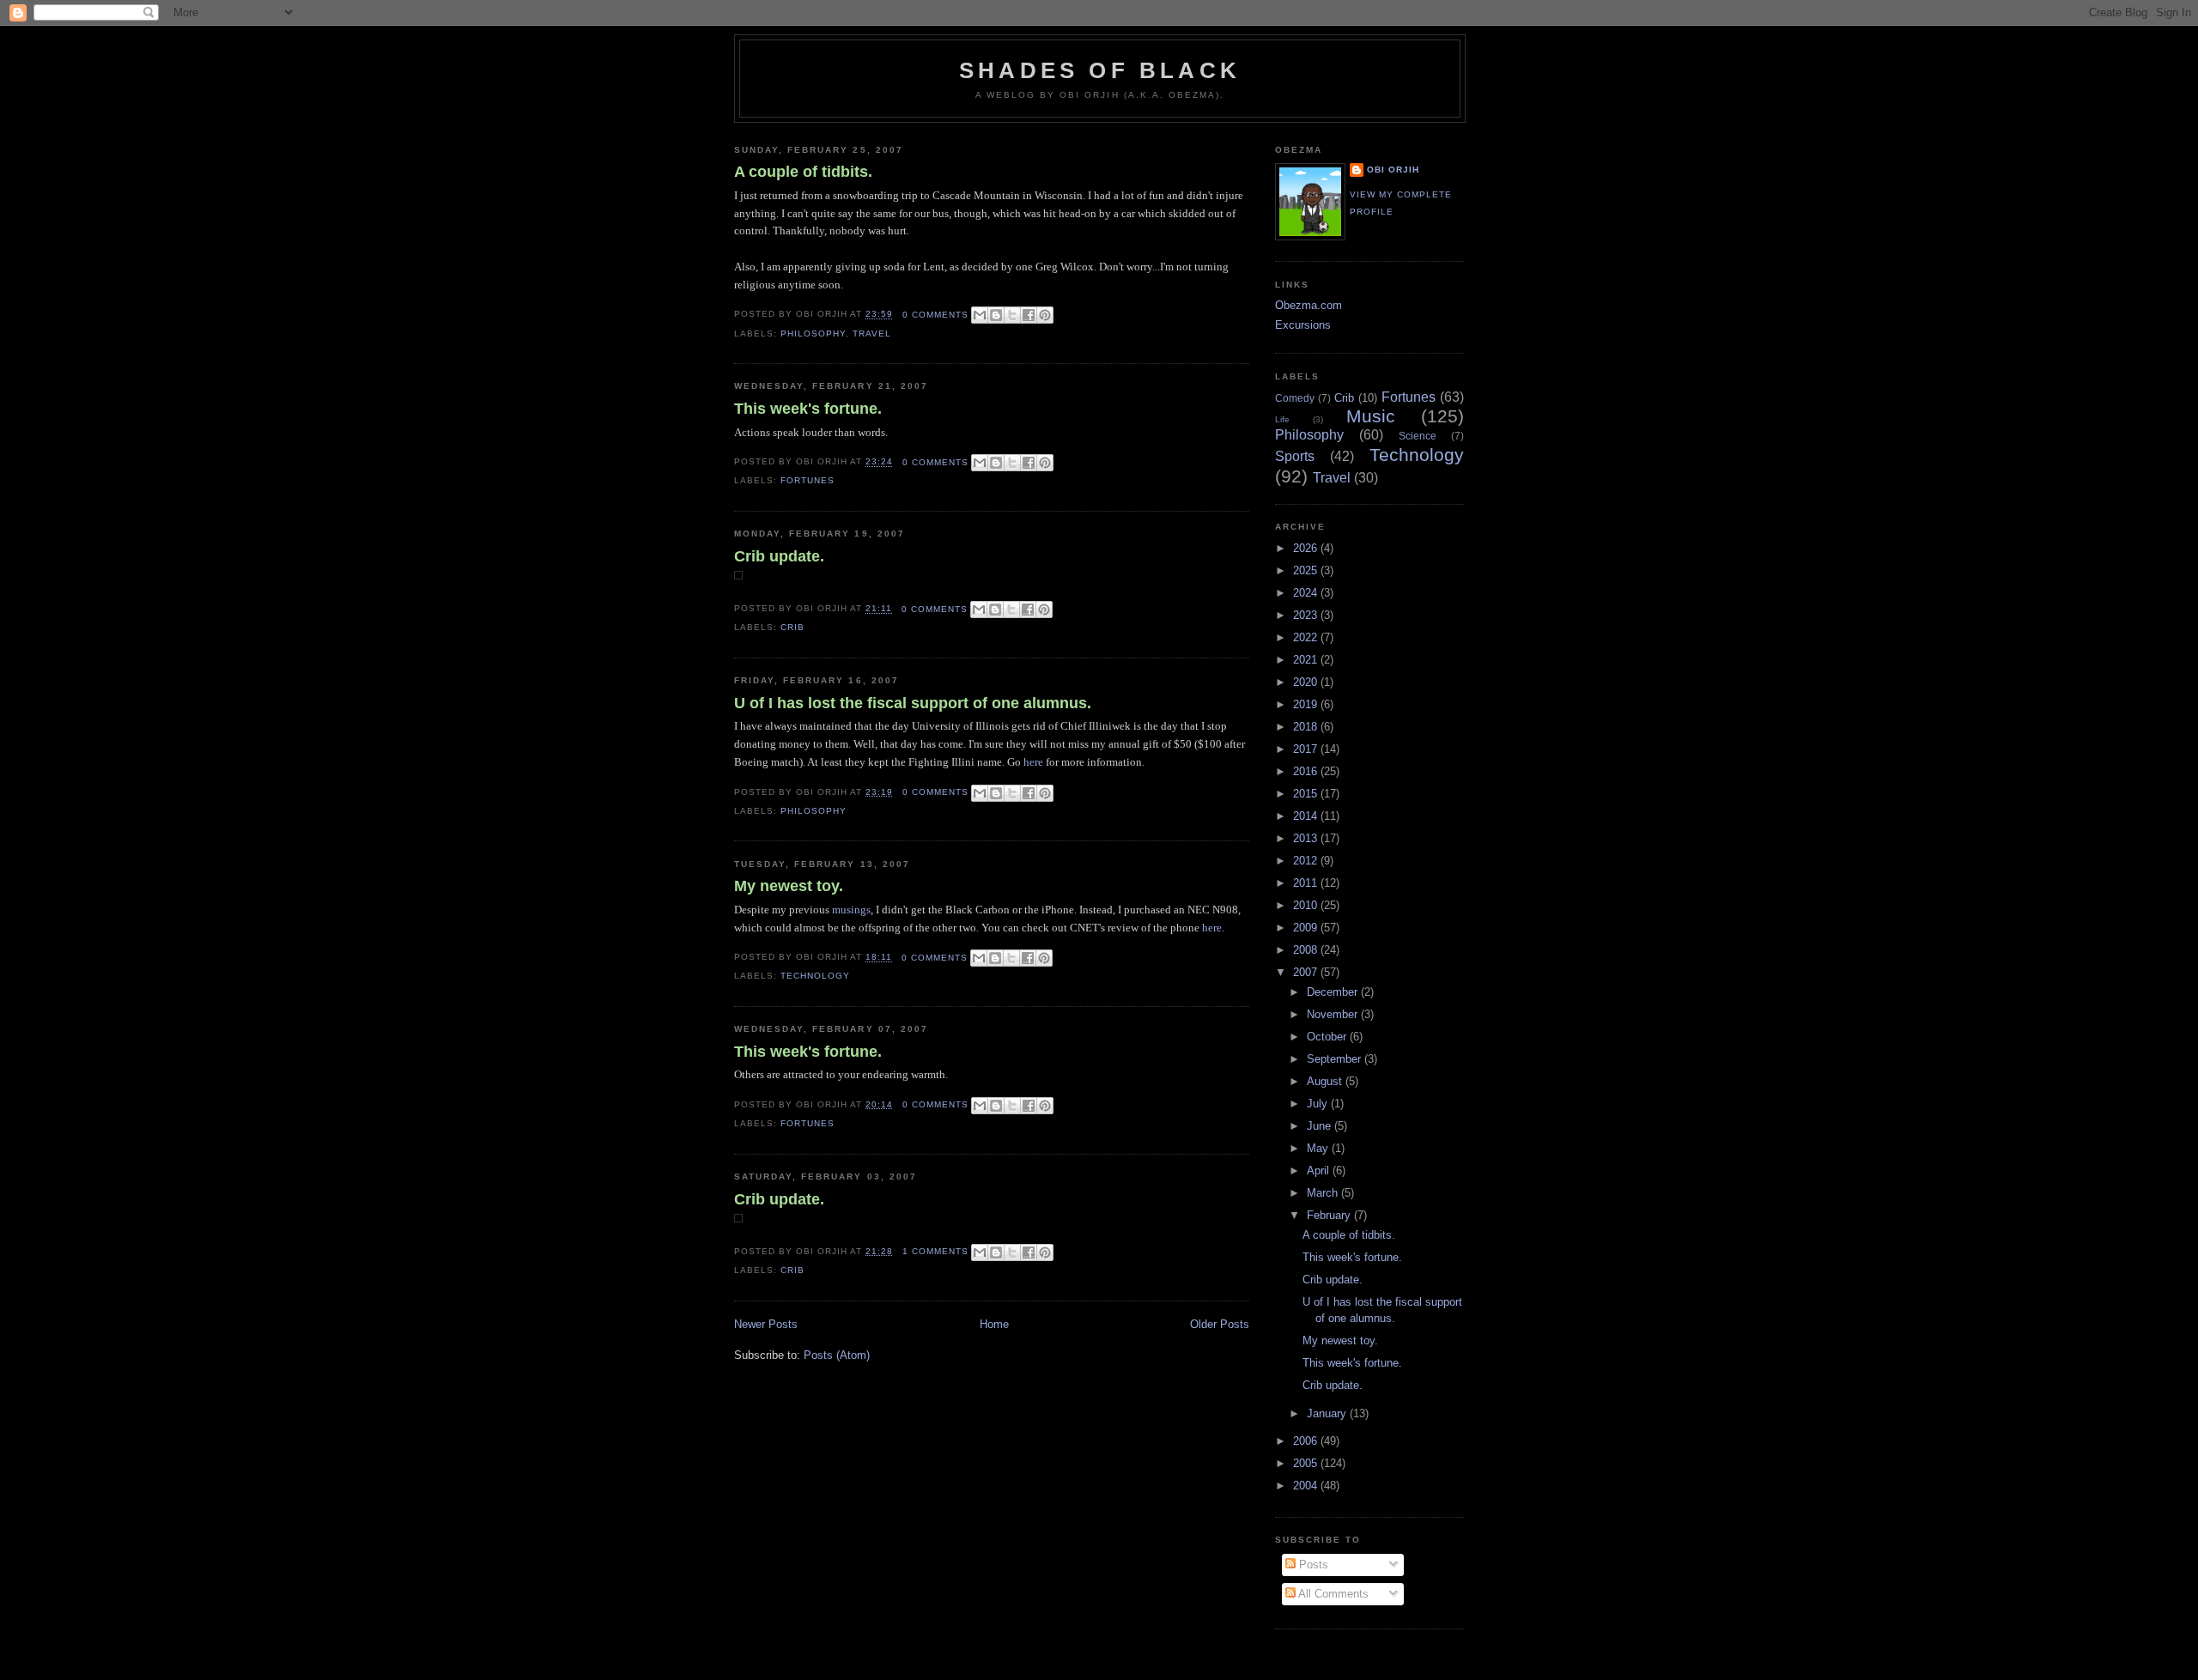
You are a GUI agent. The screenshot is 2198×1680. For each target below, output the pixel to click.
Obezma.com (1308, 305)
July (1319, 1104)
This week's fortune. (808, 409)
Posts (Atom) (837, 1355)
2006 (1307, 1441)
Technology (815, 976)
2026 (1307, 548)
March (1324, 1193)
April (1320, 1171)
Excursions (1303, 325)
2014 (1307, 816)
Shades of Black (1100, 70)
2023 (1307, 615)
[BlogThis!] (996, 315)
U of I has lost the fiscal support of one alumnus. (913, 703)
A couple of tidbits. (803, 172)
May (1319, 1148)
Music (1371, 416)
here (1033, 762)
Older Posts (1220, 1324)
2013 (1307, 838)
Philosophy (813, 334)
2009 (1307, 928)
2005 (1307, 1463)
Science (1418, 436)
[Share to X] (1012, 315)
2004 (1307, 1486)
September (1336, 1059)
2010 (1307, 905)
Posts (1312, 1565)
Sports (1295, 456)
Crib (792, 627)
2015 (1307, 794)
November (1334, 1014)
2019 (1307, 704)
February (1330, 1215)
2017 (1307, 749)
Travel (872, 334)
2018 (1307, 727)
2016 (1307, 771)
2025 (1307, 570)
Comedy (1295, 398)
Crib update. (779, 556)
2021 (1307, 660)
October (1328, 1037)
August (1326, 1081)
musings (851, 910)
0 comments (935, 315)
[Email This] (980, 315)
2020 (1307, 682)
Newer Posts (766, 1324)
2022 (1307, 637)
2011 (1307, 883)
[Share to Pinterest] (1045, 315)
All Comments (1332, 1594)
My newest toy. (789, 886)
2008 (1307, 950)
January (1328, 1413)
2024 (1307, 593)
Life (1282, 419)
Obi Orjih (1393, 170)
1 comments (935, 1251)
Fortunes (808, 480)
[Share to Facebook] (1029, 315)
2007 (1307, 972)
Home (994, 1324)
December (1334, 992)
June (1321, 1126)
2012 (1307, 861)
